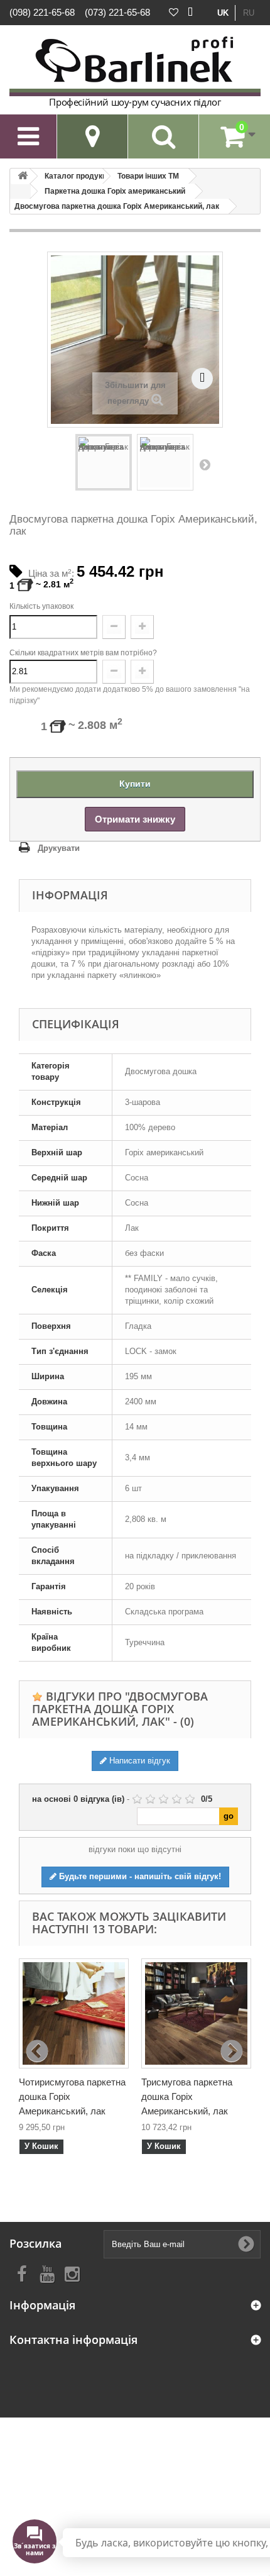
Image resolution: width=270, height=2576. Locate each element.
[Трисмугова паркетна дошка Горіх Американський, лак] (196, 2013)
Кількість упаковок (41, 606)
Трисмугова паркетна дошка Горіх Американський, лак (187, 2096)
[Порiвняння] (190, 13)
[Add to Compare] (202, 378)
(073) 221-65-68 (117, 12)
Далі (205, 464)
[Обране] (174, 13)
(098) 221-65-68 (42, 12)
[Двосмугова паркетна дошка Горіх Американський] (104, 462)
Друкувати (59, 848)
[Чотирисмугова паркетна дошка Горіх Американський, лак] (74, 2013)
